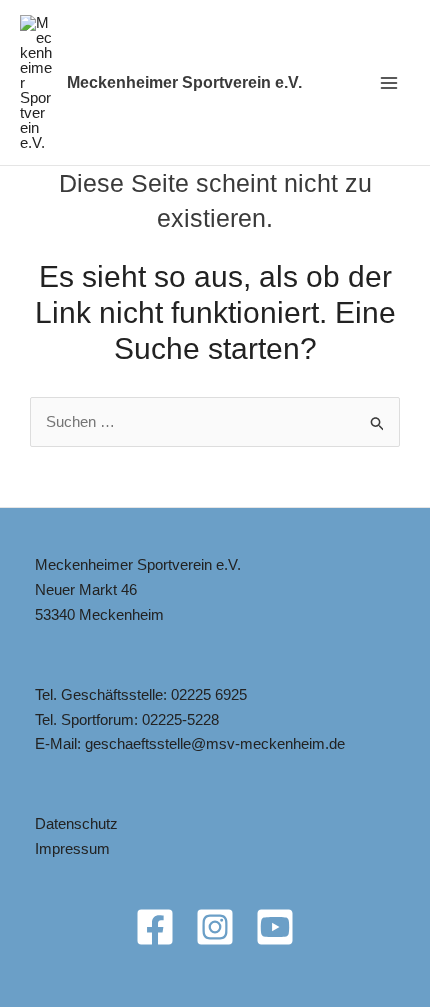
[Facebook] (155, 927)
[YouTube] (275, 927)
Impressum (72, 848)
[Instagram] (215, 927)
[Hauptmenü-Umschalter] (389, 82)
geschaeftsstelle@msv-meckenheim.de (215, 743)
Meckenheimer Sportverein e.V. (184, 82)
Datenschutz (76, 823)
